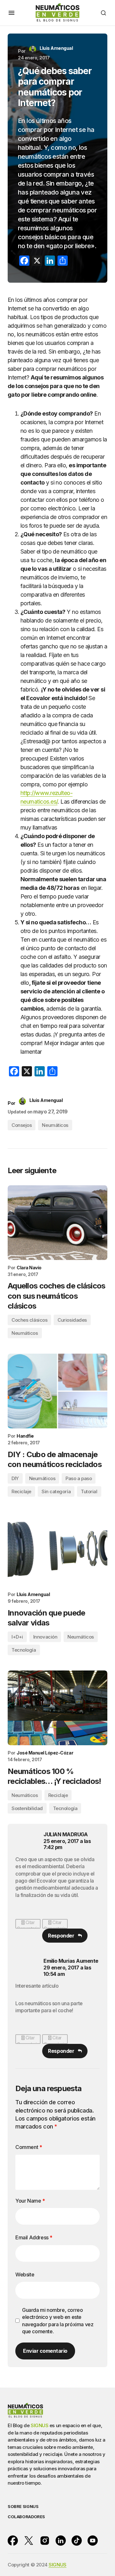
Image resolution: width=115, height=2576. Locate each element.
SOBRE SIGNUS (23, 2507)
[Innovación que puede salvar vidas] (57, 1549)
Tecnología (24, 1650)
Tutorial (89, 1491)
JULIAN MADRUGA (65, 1834)
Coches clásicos (29, 1320)
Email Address (34, 2237)
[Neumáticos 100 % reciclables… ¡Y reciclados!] (57, 1708)
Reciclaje (21, 1491)
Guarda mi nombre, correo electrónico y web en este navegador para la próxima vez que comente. (58, 2321)
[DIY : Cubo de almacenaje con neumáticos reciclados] (57, 1391)
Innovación (45, 1637)
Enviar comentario (45, 2351)
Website (25, 2274)
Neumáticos (55, 1125)
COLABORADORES (26, 2517)
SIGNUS (39, 2425)
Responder (61, 1936)
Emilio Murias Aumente (71, 1961)
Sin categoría (56, 1491)
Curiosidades (72, 1320)
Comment (29, 2147)
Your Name (30, 2201)
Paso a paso (79, 1478)
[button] (11, 13)
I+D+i (17, 1637)
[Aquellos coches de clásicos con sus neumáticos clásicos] (57, 1223)
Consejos (22, 1125)
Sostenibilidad (27, 1808)
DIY (15, 1478)
